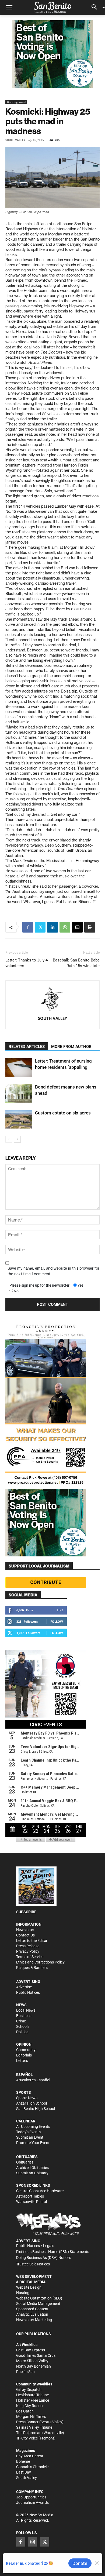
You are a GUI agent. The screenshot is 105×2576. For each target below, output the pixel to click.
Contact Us (25, 1935)
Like (60, 1610)
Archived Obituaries (32, 2168)
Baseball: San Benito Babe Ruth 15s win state (76, 963)
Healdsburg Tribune (32, 2395)
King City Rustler (30, 2406)
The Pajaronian (29, 2433)
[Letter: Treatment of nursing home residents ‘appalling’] (19, 1067)
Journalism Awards (32, 2502)
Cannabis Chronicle (32, 2467)
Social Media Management (38, 2304)
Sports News (27, 2098)
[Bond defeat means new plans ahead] (19, 1093)
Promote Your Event (33, 2143)
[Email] (77, 927)
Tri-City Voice (27, 2438)
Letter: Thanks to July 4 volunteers (27, 963)
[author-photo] (52, 1000)
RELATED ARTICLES (27, 1047)
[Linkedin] (52, 927)
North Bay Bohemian (34, 2366)
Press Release (28, 1946)
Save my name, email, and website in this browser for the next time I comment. (53, 1271)
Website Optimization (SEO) (39, 2298)
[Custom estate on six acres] (19, 1119)
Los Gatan (25, 2411)
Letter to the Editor (32, 1941)
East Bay (24, 2472)
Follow (57, 1621)
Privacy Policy (28, 1951)
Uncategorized (16, 102)
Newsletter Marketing (34, 2320)
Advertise (24, 1987)
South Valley (15, 140)
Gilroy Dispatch (29, 2389)
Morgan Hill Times (31, 2417)
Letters (22, 2061)
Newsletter (25, 1930)
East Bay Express (31, 2350)
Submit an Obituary (32, 2173)
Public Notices (28, 1992)
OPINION (24, 2044)
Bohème (23, 2461)
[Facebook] (28, 927)
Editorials (24, 2055)
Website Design (29, 2287)
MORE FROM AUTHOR (71, 1047)
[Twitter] (40, 927)
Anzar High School (31, 2103)
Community (26, 2050)
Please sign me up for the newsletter (39, 1285)
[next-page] (17, 1139)
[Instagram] (33, 2542)
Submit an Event (30, 2137)
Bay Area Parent (30, 2456)
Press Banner (27, 2422)
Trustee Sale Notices (33, 2264)
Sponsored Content (32, 2309)
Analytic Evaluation (32, 2314)
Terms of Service (30, 1957)
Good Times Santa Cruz (36, 2355)
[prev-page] (9, 1139)
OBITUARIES (27, 2157)
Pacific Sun (25, 2372)
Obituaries (25, 2162)
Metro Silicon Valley (32, 2361)
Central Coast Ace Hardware (40, 2191)
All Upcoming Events (33, 2126)
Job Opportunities (31, 2497)
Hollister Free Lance (33, 2400)
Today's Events (28, 2132)
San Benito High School (36, 2109)
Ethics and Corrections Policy (40, 1962)
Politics (22, 2032)
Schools (23, 2026)
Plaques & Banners (32, 1968)
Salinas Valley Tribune (34, 2427)
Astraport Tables (30, 2196)
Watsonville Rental (31, 2202)
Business (24, 2016)
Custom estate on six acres (63, 1113)
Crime (21, 2021)
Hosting (23, 2293)
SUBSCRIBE (26, 1912)
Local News (26, 2010)
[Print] (90, 927)
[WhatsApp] (65, 927)
